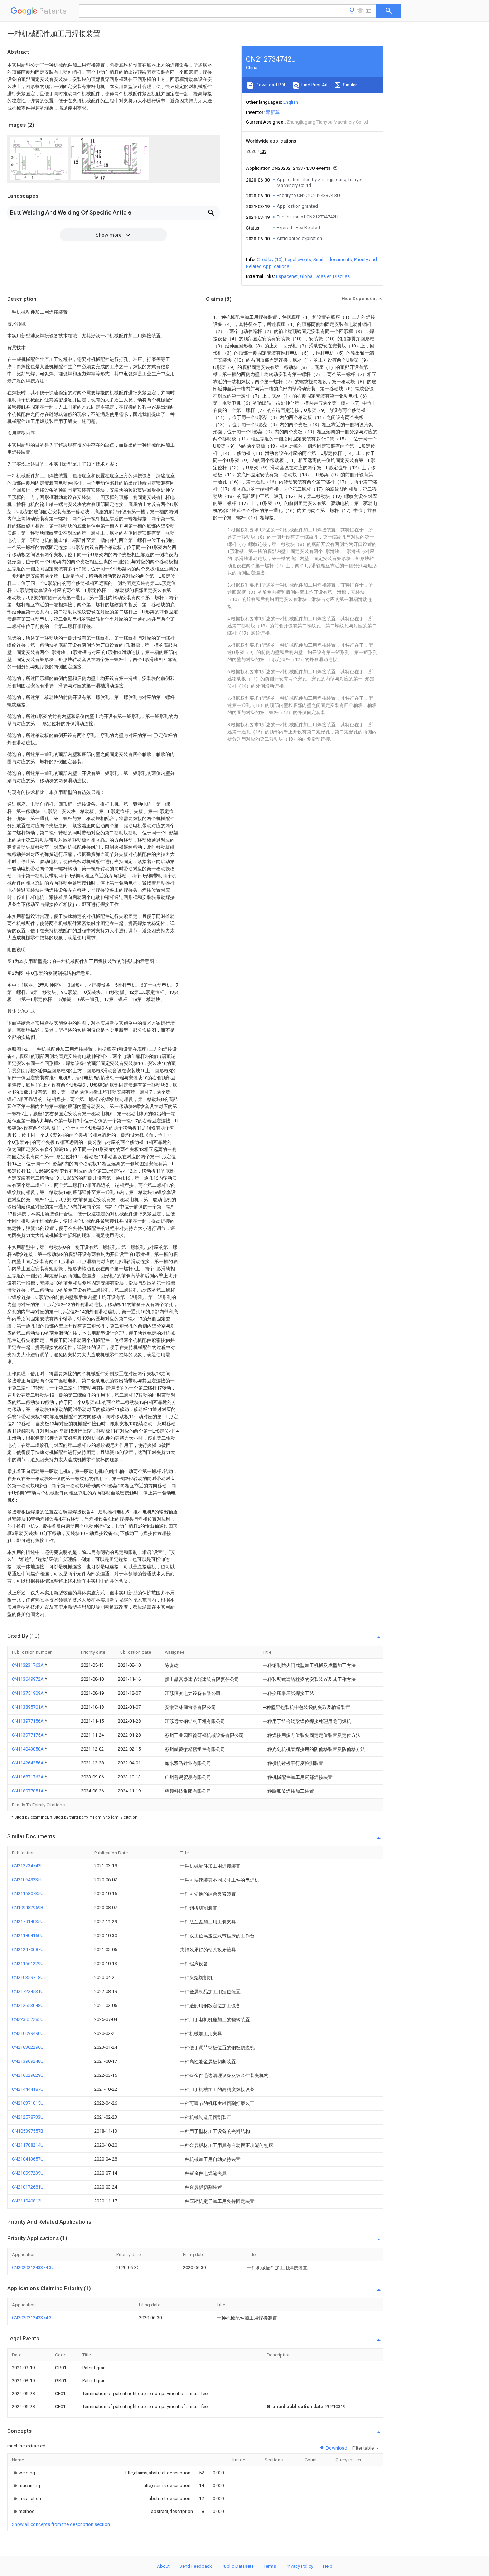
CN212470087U (28, 1949)
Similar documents (333, 259)
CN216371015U (28, 2103)
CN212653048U (28, 2005)
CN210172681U (28, 2187)
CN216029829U (28, 2075)
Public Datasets (238, 2566)
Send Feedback (196, 2566)
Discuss (341, 276)
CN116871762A (28, 1777)
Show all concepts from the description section (61, 2524)
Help (328, 2566)
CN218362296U (28, 2047)
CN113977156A (28, 1721)
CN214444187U (28, 2089)
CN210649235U (28, 1880)
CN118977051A (28, 1791)
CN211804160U (28, 1935)
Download (336, 2448)
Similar (349, 85)
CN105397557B (28, 2131)
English (291, 102)
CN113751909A (28, 1693)
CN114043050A (28, 1749)
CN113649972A (28, 1679)
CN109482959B (28, 1908)
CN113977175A (28, 1735)
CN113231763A (28, 1665)
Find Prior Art (314, 85)
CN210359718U (28, 1977)
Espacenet (287, 276)
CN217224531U (28, 1991)
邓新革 (273, 112)
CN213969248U (28, 2061)
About (163, 2566)
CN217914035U (28, 1922)
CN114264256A (28, 1763)
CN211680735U (28, 1894)
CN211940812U (28, 2201)
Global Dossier (315, 276)
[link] (23, 2473)
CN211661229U (28, 1963)
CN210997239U (28, 2173)
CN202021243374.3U (33, 2267)
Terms (270, 2566)
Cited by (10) (270, 259)
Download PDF (270, 85)
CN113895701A (28, 1707)
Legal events (298, 259)
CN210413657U (28, 2159)
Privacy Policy (299, 2566)
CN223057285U (28, 2019)
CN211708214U (28, 2145)
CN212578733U (28, 2117)
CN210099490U (28, 2033)
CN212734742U (28, 1866)
